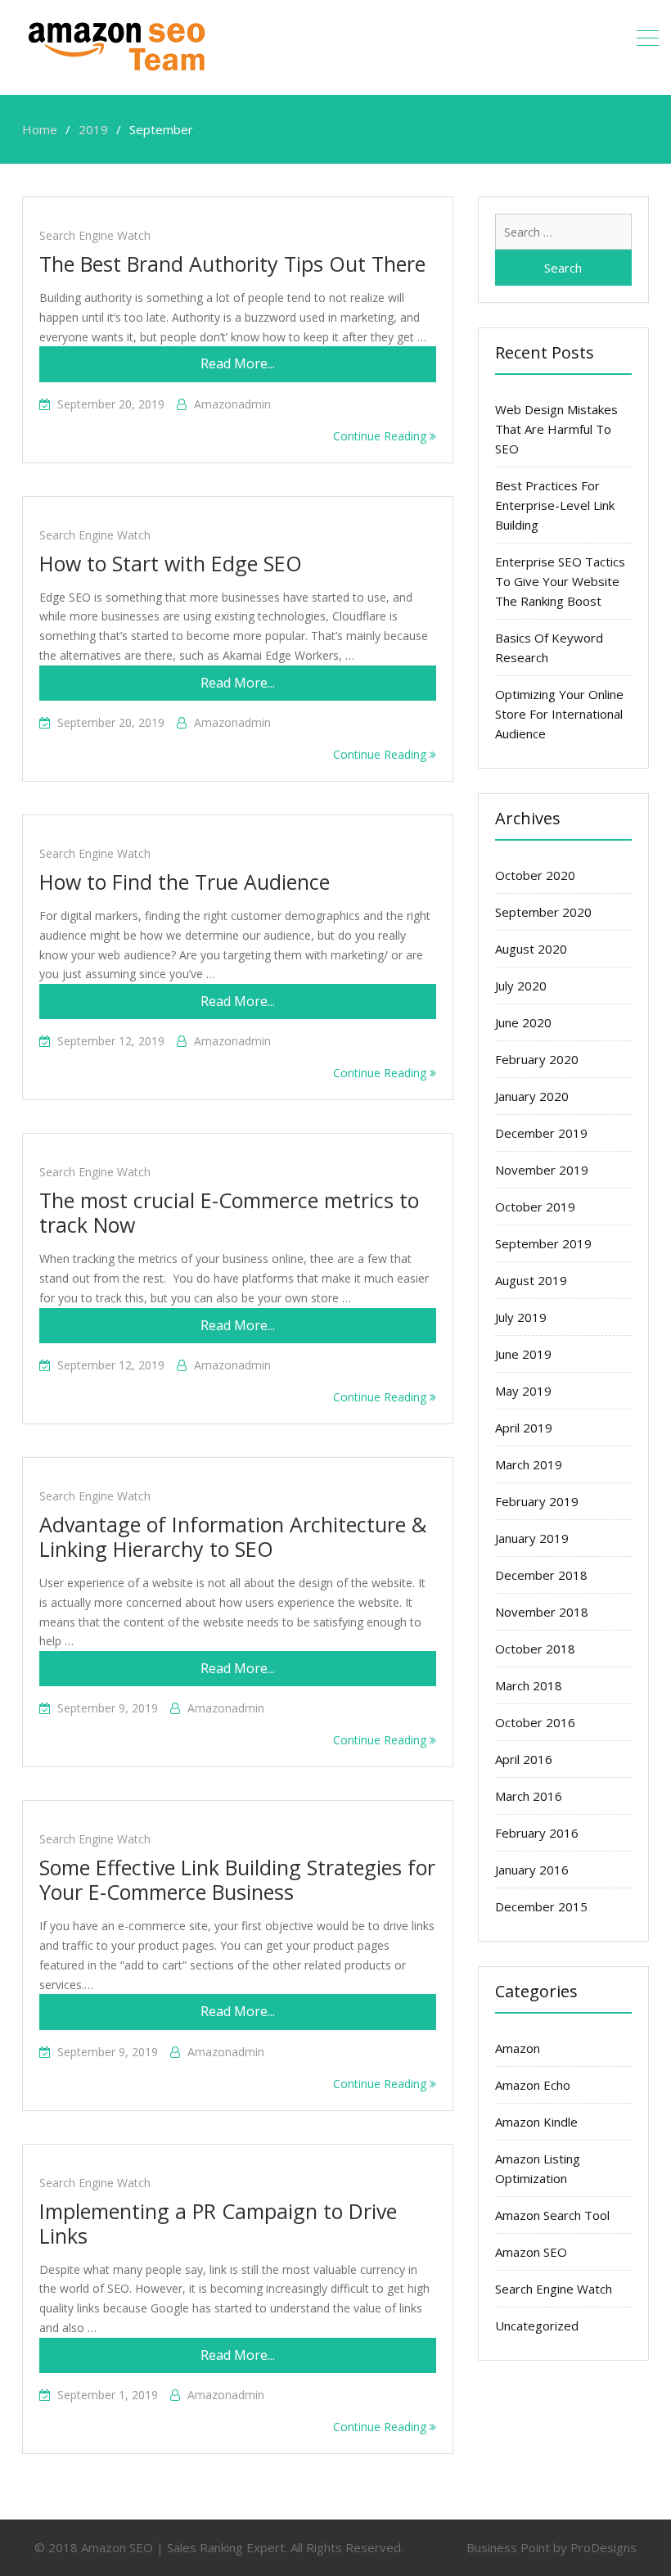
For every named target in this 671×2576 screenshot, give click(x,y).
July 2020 (521, 986)
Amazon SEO (531, 2252)
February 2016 (537, 1833)
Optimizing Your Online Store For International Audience (559, 714)
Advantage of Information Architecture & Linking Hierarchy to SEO (233, 1536)
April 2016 (524, 1759)
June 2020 (523, 1022)
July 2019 (521, 1317)
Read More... (238, 363)
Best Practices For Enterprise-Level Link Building (555, 505)
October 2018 (535, 1649)
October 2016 (535, 1722)
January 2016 (532, 1870)
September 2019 (543, 1243)
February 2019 (537, 1501)
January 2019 (532, 1538)
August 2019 (531, 1280)
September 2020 (543, 912)
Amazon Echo (533, 2085)
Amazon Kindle (536, 2122)
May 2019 (523, 1391)
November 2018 (542, 1612)
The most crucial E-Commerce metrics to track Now (229, 1212)
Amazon (518, 2048)
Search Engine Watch (95, 235)
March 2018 (529, 1685)
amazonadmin (232, 404)
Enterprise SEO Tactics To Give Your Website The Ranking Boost (560, 581)
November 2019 (542, 1170)
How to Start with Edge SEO (171, 563)
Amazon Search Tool (552, 2215)
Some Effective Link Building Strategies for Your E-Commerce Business (237, 1879)
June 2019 (523, 1354)
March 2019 (529, 1464)
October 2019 (535, 1207)
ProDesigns (603, 2547)
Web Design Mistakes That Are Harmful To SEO (556, 429)
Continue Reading (381, 436)
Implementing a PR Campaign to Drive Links (218, 2223)
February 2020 (537, 1059)
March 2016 (529, 1796)
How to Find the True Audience (185, 882)
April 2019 (524, 1428)
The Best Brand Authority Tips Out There (232, 264)
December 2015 (541, 1906)
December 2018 (541, 1575)
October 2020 (535, 875)
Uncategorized (537, 2326)
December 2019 (541, 1133)
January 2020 (532, 1096)
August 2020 (531, 949)
